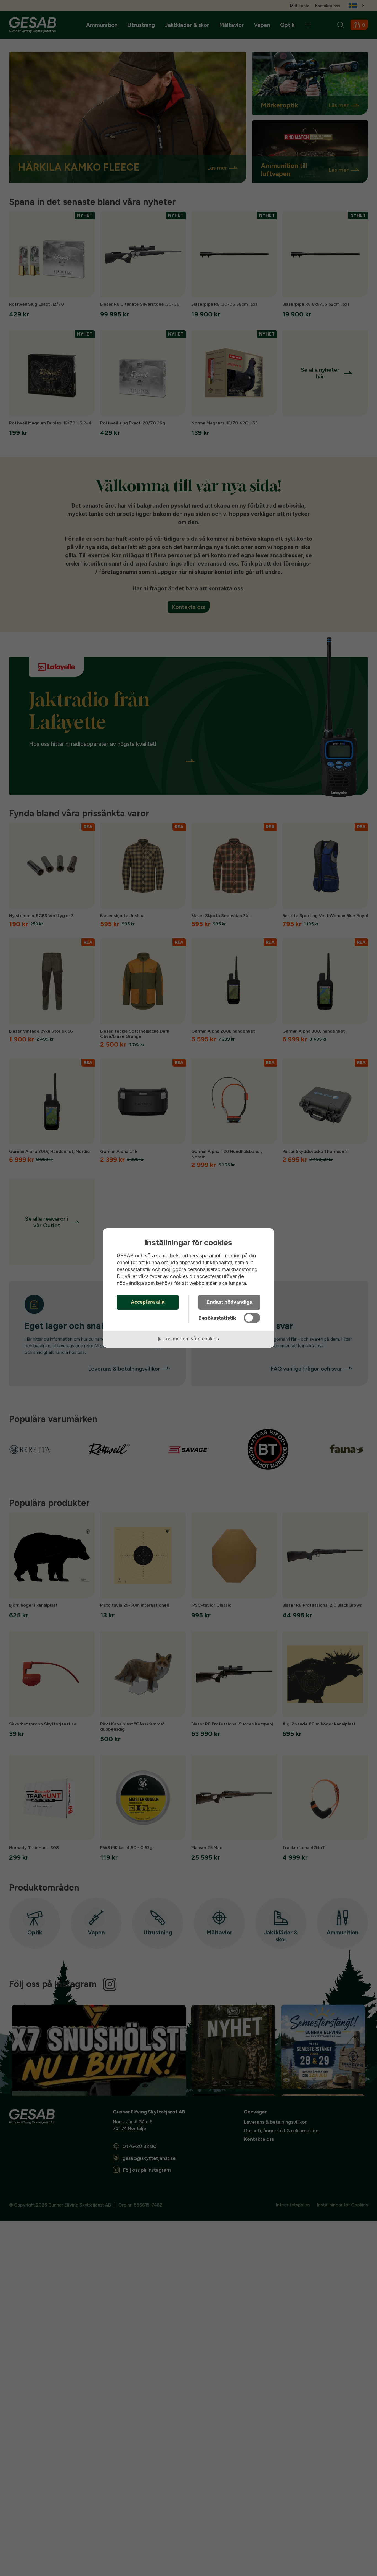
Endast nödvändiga (229, 1302)
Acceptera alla (148, 1302)
